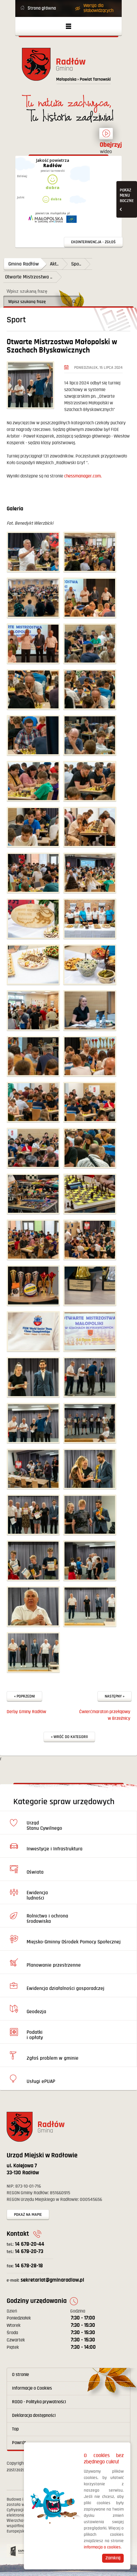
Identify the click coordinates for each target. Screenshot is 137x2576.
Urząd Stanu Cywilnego (44, 1826)
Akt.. (54, 264)
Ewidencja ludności (37, 1895)
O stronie (20, 2375)
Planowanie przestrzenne (54, 1965)
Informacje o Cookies (32, 2388)
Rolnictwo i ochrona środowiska (47, 1919)
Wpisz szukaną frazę (27, 291)
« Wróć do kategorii (69, 1737)
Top (15, 2429)
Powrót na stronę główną (68, 68)
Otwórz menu (68, 26)
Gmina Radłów (24, 264)
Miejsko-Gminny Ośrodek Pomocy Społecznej (74, 1942)
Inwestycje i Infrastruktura (55, 1849)
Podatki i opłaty (35, 2035)
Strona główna (42, 8)
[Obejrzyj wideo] (106, 137)
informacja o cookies (102, 2547)
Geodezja (36, 2012)
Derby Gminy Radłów (26, 1712)
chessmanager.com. (83, 476)
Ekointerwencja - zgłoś (93, 242)
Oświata (35, 1872)
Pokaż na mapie (28, 2215)
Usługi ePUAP (41, 2081)
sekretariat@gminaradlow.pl (45, 2280)
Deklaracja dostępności (34, 2416)
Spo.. (76, 264)
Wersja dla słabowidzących (98, 8)
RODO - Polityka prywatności (39, 2402)
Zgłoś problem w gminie (53, 2058)
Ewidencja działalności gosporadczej (66, 1988)
